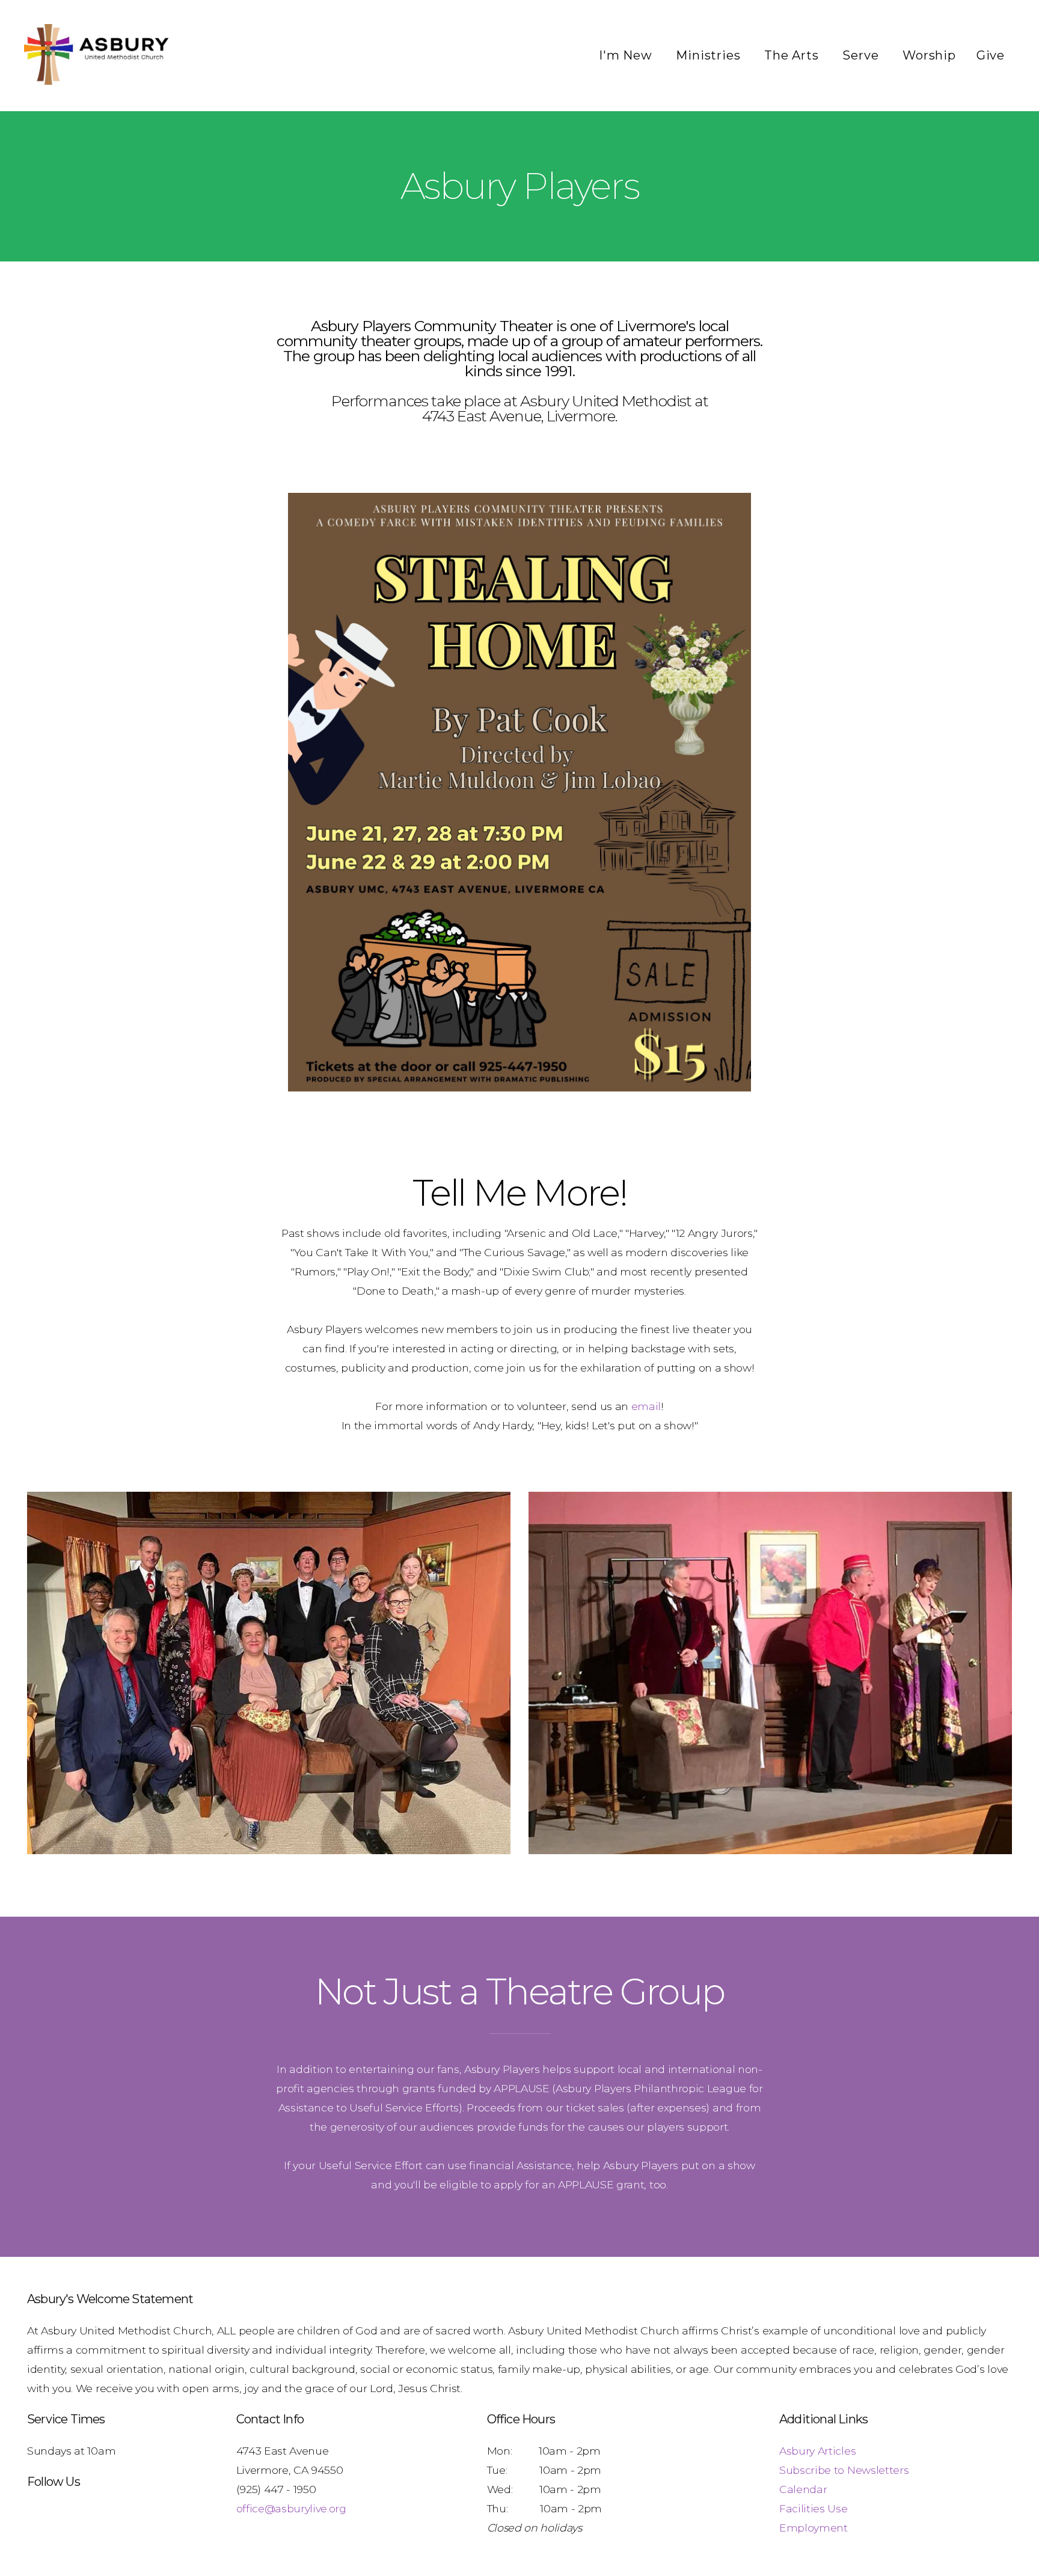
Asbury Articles (817, 2451)
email (646, 1406)
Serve (862, 55)
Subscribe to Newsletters (844, 2470)
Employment (814, 2528)
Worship (929, 55)
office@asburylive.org (291, 2508)
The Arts (793, 55)
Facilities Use (814, 2508)
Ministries (710, 55)
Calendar (803, 2489)
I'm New (627, 55)
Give (991, 55)
